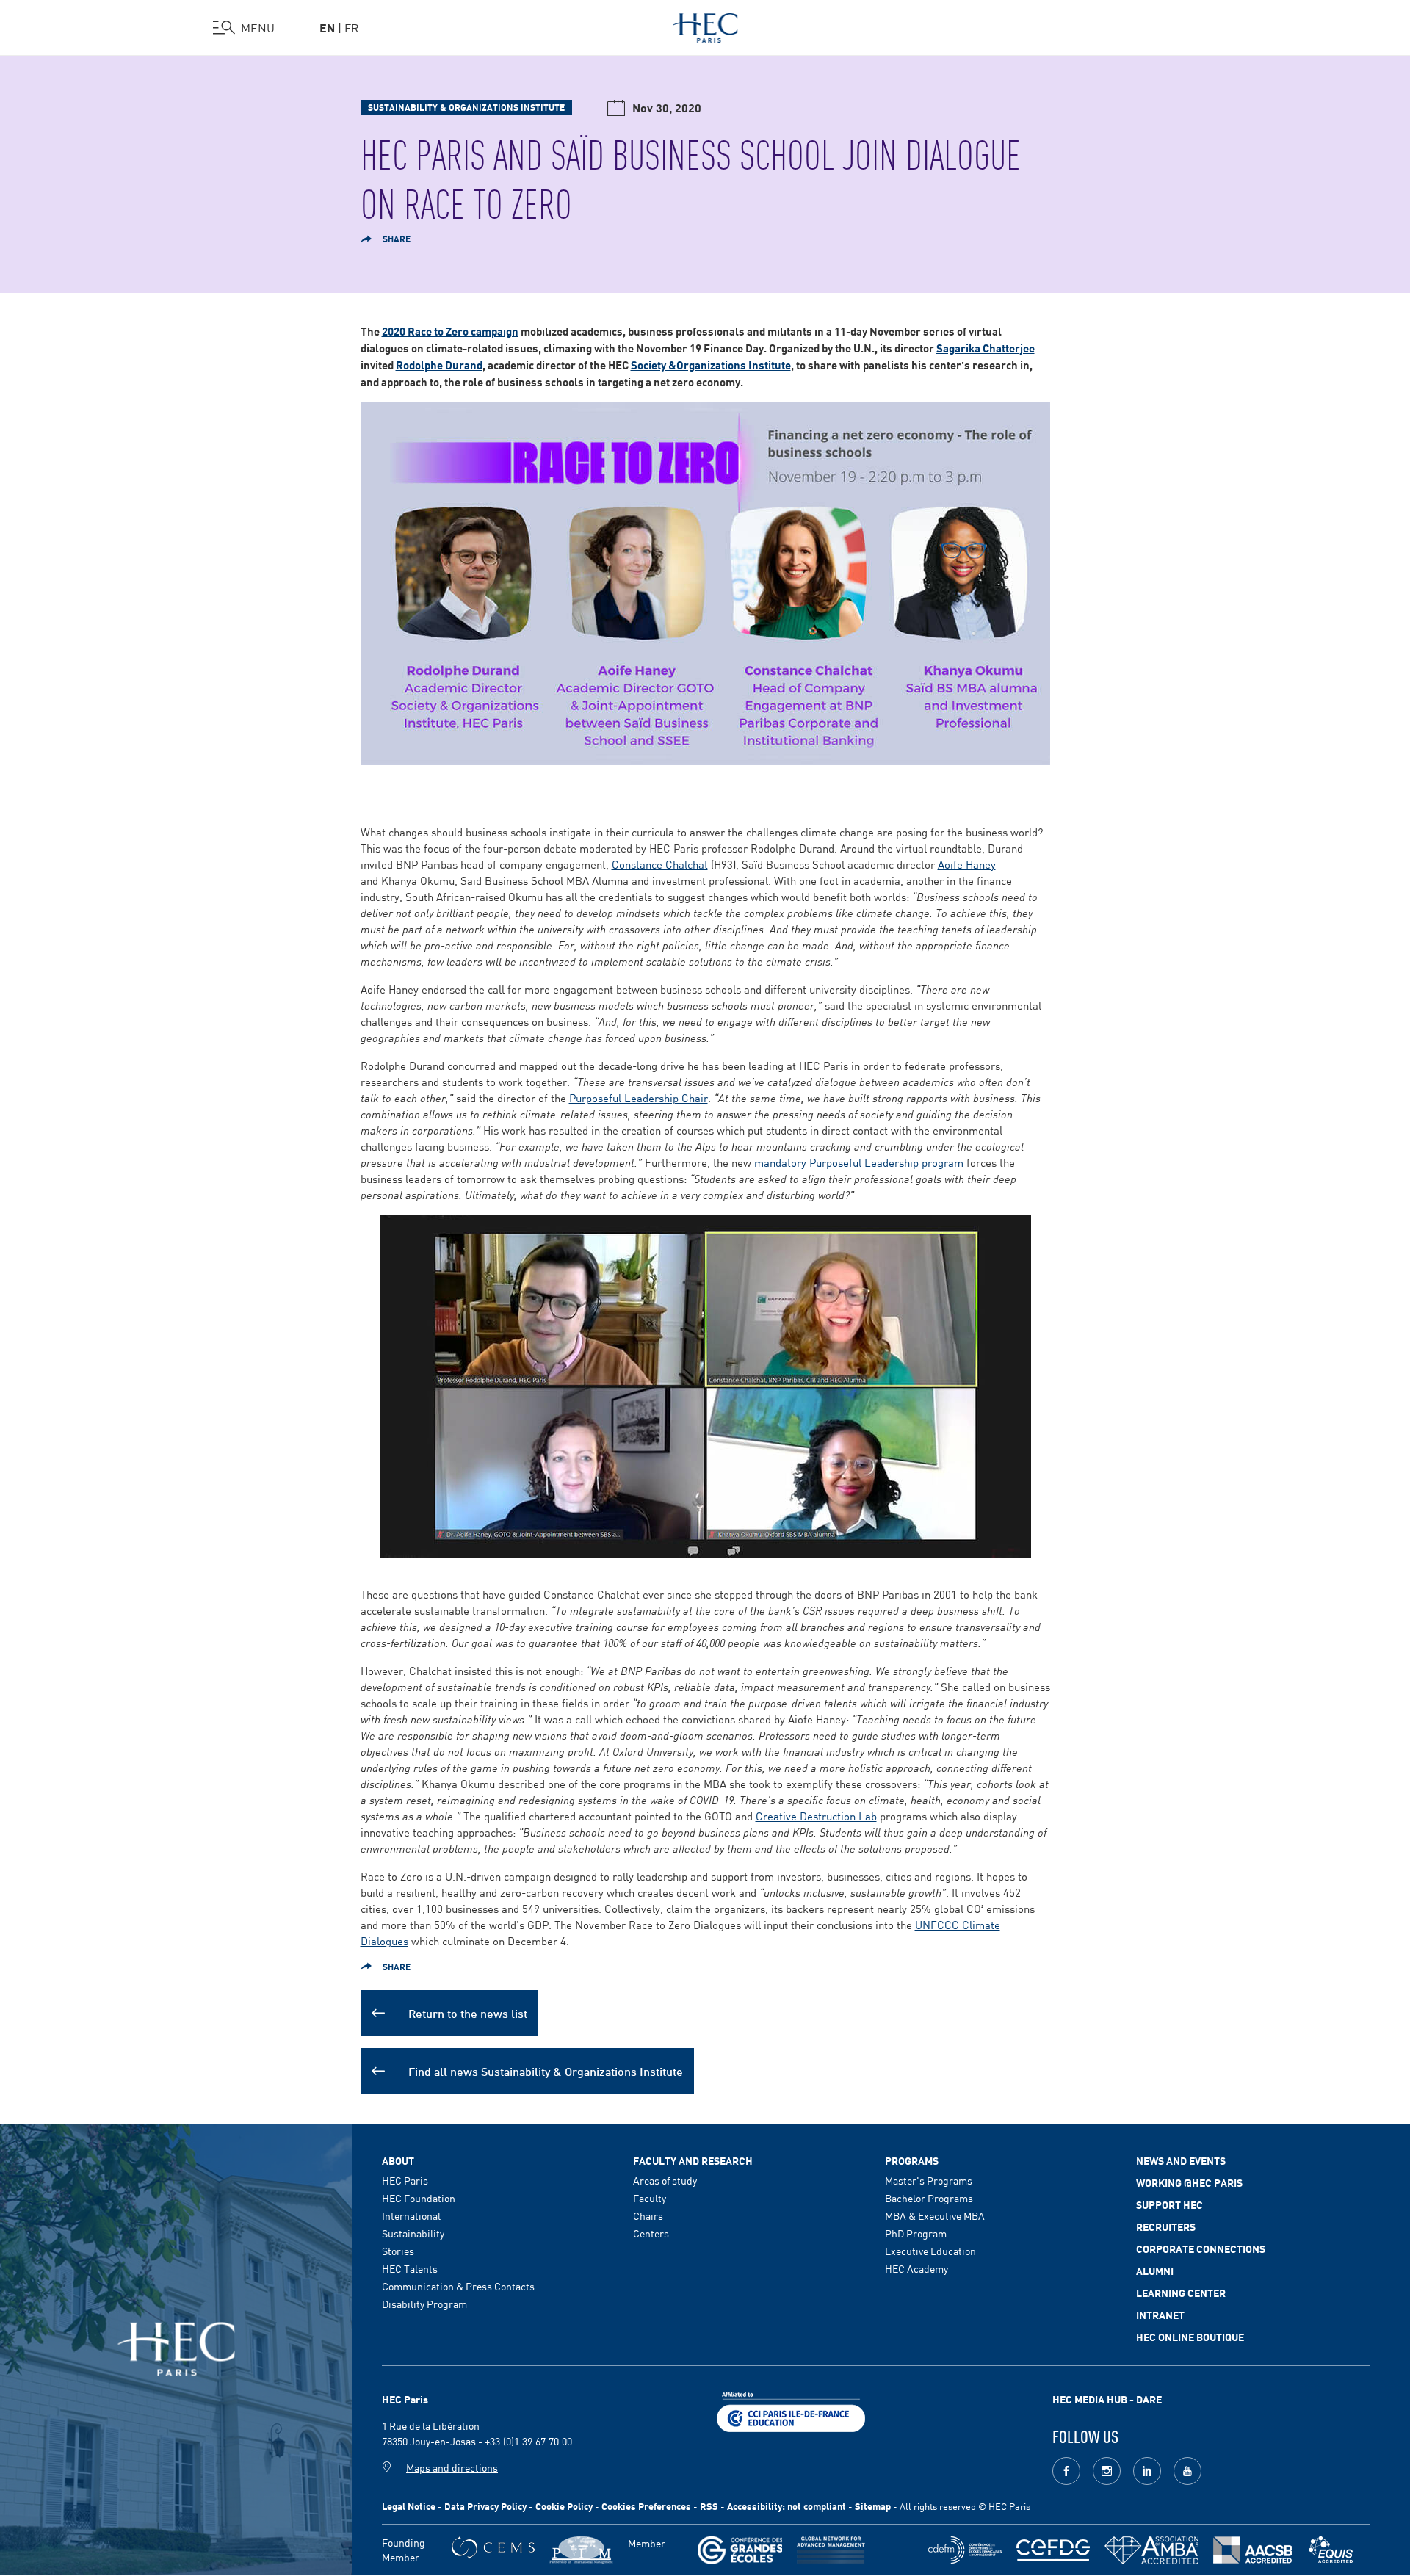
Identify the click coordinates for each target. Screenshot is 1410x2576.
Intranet (1160, 2315)
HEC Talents (410, 2268)
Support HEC (1169, 2204)
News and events (1181, 2160)
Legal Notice (409, 2506)
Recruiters (1166, 2226)
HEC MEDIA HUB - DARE (1107, 2399)
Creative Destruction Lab (816, 1816)
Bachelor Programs (929, 2198)
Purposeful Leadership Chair (639, 1097)
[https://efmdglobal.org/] (1331, 2550)
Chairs (648, 2215)
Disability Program (424, 2304)
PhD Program (916, 2233)
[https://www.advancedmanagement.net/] (831, 2550)
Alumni (1155, 2271)
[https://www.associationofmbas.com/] (1151, 2550)
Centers (651, 2233)
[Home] (705, 25)
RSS (709, 2506)
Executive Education (930, 2251)
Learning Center (1181, 2293)
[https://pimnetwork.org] (581, 2550)
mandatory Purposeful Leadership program (859, 1162)
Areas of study (665, 2180)
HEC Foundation (419, 2198)
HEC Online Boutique (1190, 2337)
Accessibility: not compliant (787, 2506)
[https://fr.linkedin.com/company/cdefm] (965, 2550)
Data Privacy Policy (485, 2506)
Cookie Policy (564, 2506)
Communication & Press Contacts (458, 2286)
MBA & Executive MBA (935, 2215)
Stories (398, 2251)
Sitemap (873, 2506)
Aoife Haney (967, 864)
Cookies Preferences (646, 2506)
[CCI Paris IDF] (791, 2410)
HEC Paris (405, 2180)
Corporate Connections (1201, 2248)
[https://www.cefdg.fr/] (1053, 2550)
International (411, 2215)
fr (352, 27)
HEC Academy (916, 2268)
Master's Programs (929, 2180)
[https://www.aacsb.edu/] (1252, 2550)
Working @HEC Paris (1189, 2182)
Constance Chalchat (660, 864)
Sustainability (413, 2233)
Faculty (650, 2198)
